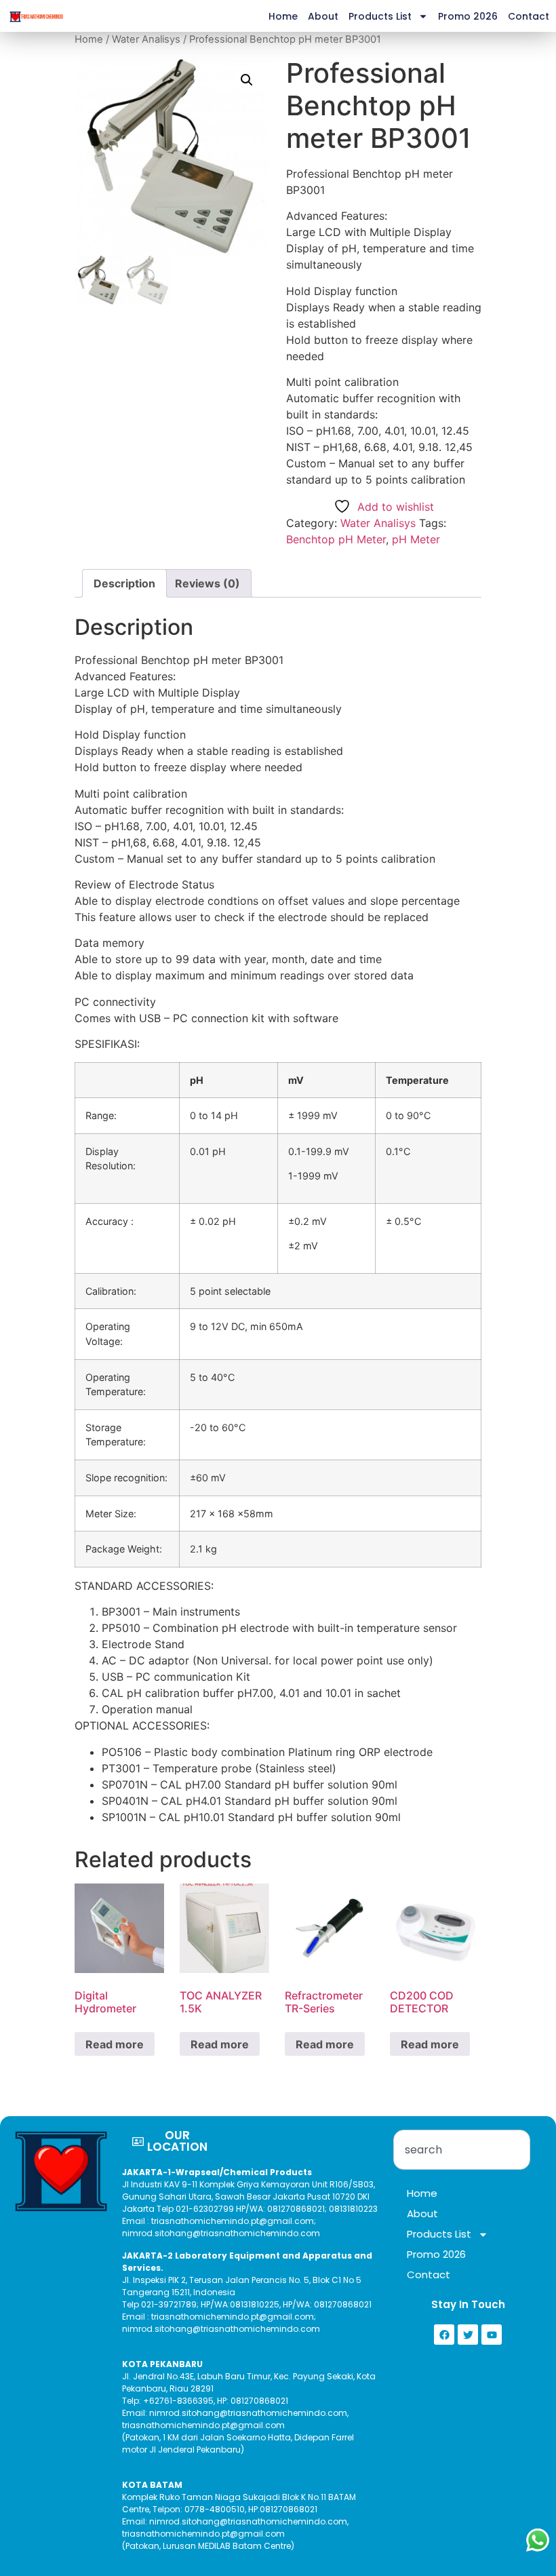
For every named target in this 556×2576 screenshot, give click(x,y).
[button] (247, 80)
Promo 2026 (468, 16)
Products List (380, 16)
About (323, 16)
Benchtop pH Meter (336, 539)
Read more (115, 2044)
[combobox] (462, 2150)
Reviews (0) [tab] (207, 583)
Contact (529, 16)
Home (283, 16)
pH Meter (416, 539)
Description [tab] (124, 583)
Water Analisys (146, 39)
